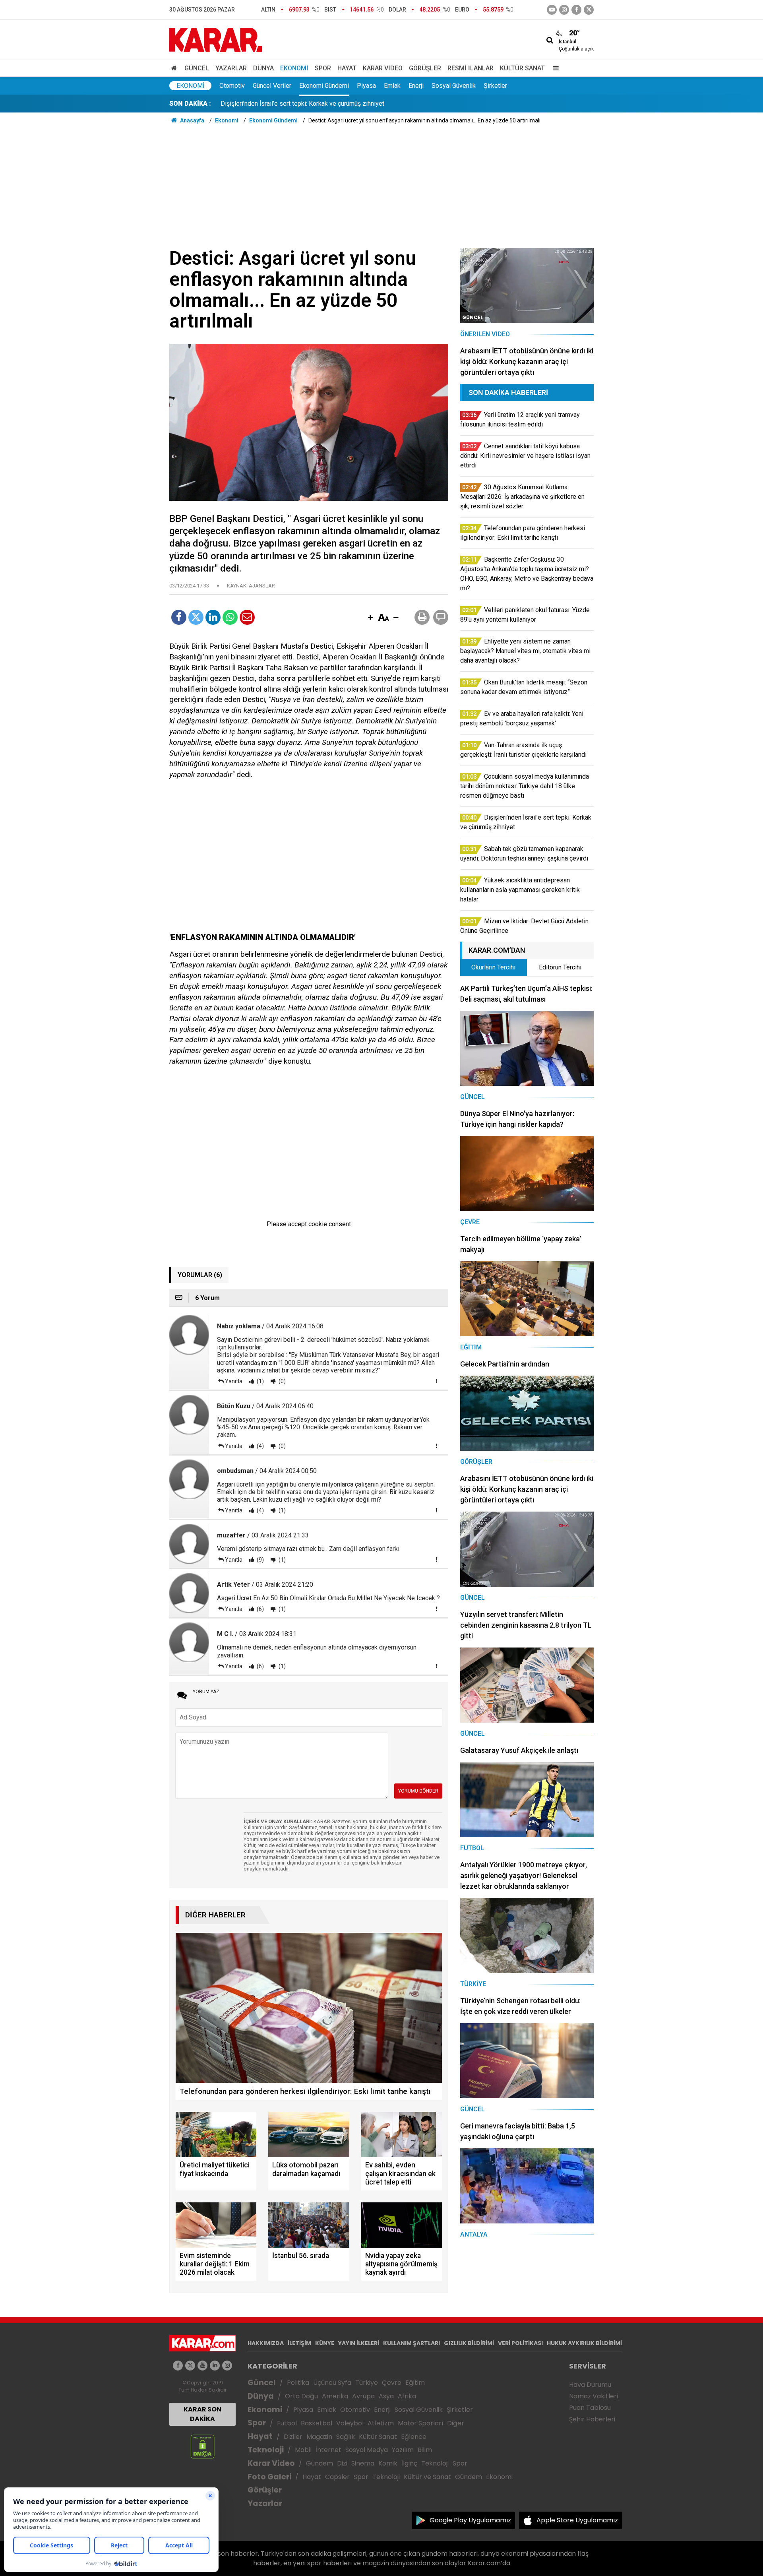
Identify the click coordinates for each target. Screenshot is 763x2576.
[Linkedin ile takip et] (215, 2366)
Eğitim (415, 2383)
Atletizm (381, 2423)
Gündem (320, 2463)
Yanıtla (234, 1381)
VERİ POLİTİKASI (520, 2343)
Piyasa (366, 86)
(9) (260, 1560)
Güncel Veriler (272, 86)
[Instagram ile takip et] (227, 2366)
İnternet (328, 2450)
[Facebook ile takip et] (576, 10)
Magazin (319, 2437)
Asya (386, 2396)
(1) (260, 1381)
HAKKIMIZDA (266, 2343)
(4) (260, 1446)
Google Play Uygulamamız (470, 2520)
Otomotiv (232, 86)
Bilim (425, 2450)
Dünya (263, 68)
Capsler (337, 2477)
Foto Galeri (269, 2477)
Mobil (303, 2450)
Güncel (197, 68)
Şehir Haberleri (592, 2419)
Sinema (363, 2463)
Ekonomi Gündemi (324, 86)
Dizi (342, 2463)
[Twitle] (196, 617)
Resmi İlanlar (471, 68)
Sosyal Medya (367, 2450)
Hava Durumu (590, 2385)
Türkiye (367, 2383)
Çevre (392, 2383)
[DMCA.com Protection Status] (202, 2446)
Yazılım (403, 2450)
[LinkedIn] (213, 617)
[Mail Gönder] (247, 617)
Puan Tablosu (590, 2408)
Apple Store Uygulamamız (577, 2520)
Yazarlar (231, 68)
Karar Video (383, 68)
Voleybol (350, 2423)
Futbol (287, 2423)
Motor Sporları (420, 2423)
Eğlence (414, 2437)
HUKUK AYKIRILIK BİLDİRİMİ (584, 2343)
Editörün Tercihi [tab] (560, 967)
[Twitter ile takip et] (589, 10)
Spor (323, 68)
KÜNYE (325, 2343)
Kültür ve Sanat (427, 2477)
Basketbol (317, 2423)
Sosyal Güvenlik (454, 86)
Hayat (347, 68)
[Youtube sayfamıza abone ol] (202, 2366)
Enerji (416, 86)
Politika (298, 2383)
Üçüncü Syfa (332, 2383)
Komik (388, 2463)
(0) (282, 1381)
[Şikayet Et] (436, 1381)
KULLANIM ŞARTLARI (412, 2343)
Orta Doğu (301, 2396)
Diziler (293, 2437)
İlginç (409, 2463)
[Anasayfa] (175, 68)
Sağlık (346, 2437)
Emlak (392, 86)
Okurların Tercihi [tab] (493, 967)
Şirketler (495, 86)
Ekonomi (294, 68)
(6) (260, 1609)
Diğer (456, 2423)
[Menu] (554, 68)
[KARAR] (216, 39)
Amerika (335, 2396)
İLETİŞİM (299, 2343)
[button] (370, 618)
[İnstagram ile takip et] (564, 10)
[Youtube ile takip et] (552, 10)
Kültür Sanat (522, 68)
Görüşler (425, 68)
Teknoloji (266, 2450)
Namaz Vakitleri (594, 2396)
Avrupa (363, 2396)
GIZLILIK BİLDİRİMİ (469, 2343)
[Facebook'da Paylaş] (179, 617)
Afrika (407, 2396)
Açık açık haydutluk (247, 104)
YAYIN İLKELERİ (359, 2343)
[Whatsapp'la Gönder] (230, 617)
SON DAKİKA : (190, 104)
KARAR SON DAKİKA (202, 2414)
